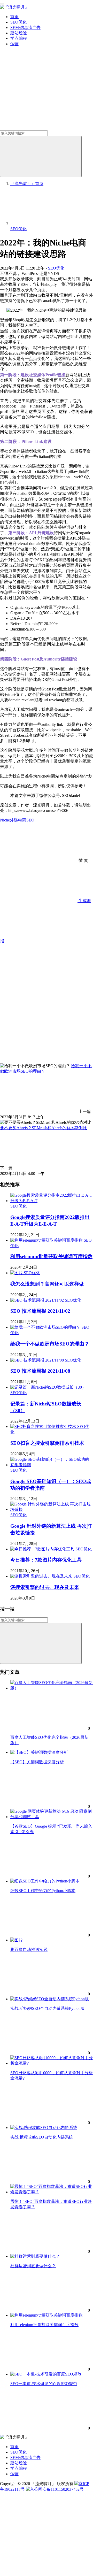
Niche (5, 820)
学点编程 (19, 38)
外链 (14, 820)
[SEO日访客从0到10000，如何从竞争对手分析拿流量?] (52, 2063)
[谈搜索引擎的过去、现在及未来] (42, 1576)
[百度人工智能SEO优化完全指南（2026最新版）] (52, 1688)
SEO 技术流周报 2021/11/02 (40, 1311)
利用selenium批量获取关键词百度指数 (51, 1256)
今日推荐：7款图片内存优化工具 (46, 1560)
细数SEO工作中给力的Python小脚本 (43, 1891)
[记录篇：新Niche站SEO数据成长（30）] (48, 1387)
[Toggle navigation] (2, 4)
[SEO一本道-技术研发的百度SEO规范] (46, 2374)
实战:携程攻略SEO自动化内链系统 (42, 2137)
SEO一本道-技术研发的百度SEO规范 (44, 2384)
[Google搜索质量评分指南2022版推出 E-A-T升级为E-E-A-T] (52, 1201)
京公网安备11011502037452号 (57, 2489)
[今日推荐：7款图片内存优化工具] (43, 1549)
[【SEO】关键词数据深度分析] (39, 1752)
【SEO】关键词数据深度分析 (37, 1762)
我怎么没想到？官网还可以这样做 (47, 1284)
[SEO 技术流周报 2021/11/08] (38, 1360)
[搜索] (41, 156)
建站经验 (19, 33)
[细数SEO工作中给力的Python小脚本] (45, 1881)
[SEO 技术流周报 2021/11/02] (38, 1300)
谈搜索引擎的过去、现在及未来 (45, 1587)
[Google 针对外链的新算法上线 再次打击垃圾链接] (52, 1509)
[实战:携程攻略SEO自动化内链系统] (44, 2128)
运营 (14, 44)
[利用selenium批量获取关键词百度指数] (47, 1240)
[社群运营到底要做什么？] (35, 2256)
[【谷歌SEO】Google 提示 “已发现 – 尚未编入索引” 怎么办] (52, 1817)
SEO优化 (18, 22)
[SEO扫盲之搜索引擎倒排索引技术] (44, 1427)
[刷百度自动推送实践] (17, 1940)
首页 (14, 17)
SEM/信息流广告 (25, 28)
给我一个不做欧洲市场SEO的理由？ (50, 1344)
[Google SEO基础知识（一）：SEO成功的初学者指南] (52, 1465)
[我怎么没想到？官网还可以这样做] (17, 1273)
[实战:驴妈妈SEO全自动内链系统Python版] (50, 1999)
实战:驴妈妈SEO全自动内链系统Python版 (48, 2008)
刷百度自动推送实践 (29, 1950)
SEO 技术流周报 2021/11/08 (40, 1371)
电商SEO (26, 820)
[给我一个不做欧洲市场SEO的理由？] (46, 1327)
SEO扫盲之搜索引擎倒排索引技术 (47, 1443)
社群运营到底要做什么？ (33, 2266)
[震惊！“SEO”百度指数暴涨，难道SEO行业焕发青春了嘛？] (52, 2192)
